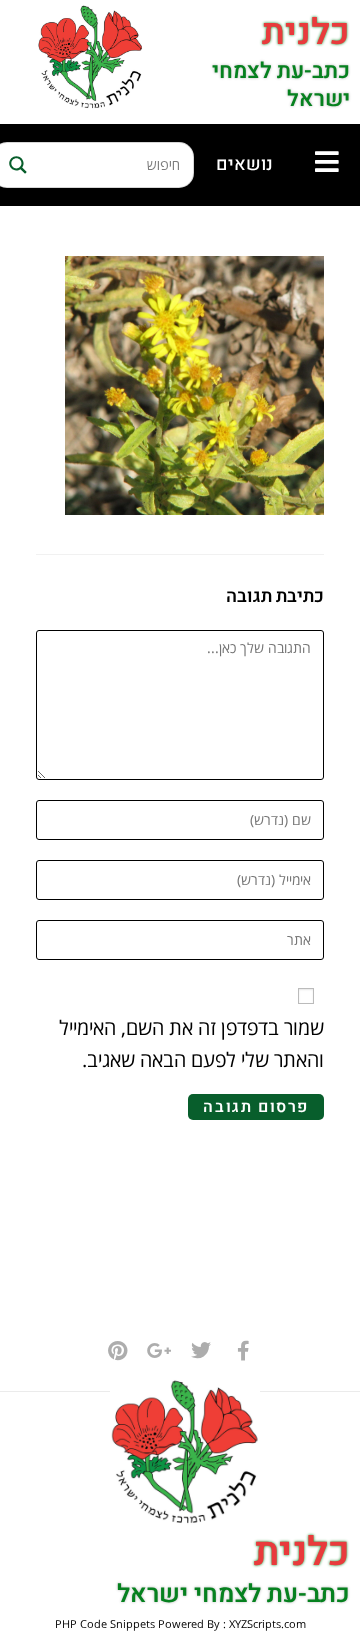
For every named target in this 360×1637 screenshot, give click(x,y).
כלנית (306, 32)
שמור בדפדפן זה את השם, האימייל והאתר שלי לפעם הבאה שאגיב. (191, 1043)
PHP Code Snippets (105, 1623)
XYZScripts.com (267, 1623)
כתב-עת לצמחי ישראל (281, 85)
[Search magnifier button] (15, 165)
